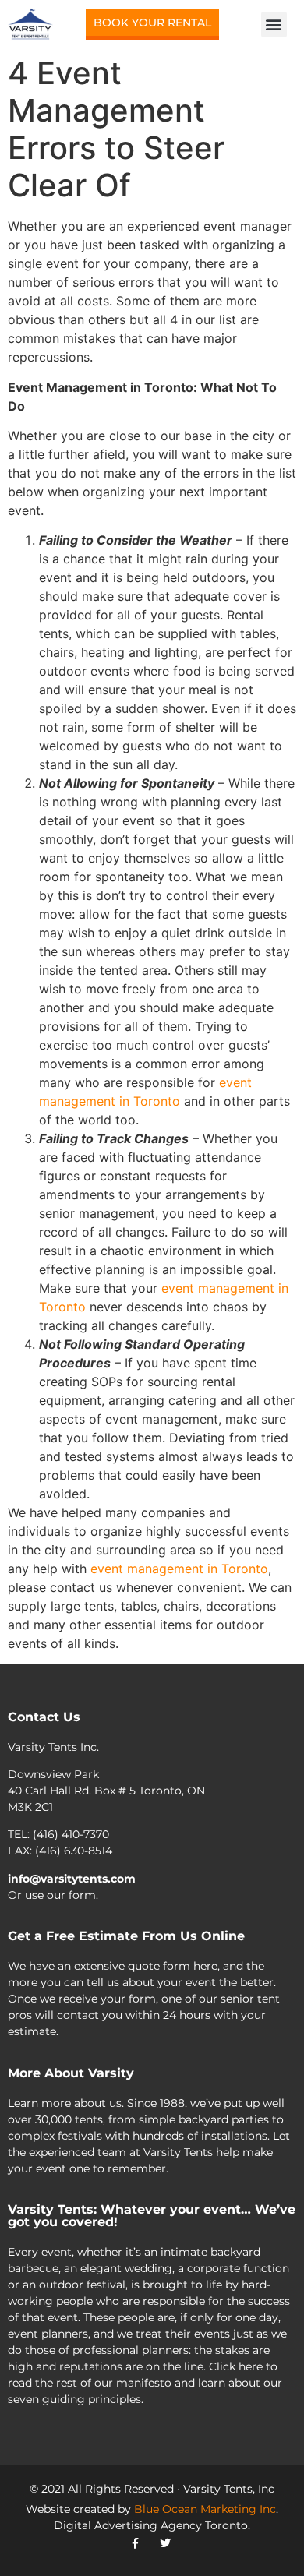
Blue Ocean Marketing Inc (205, 2509)
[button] (274, 25)
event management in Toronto (179, 1569)
